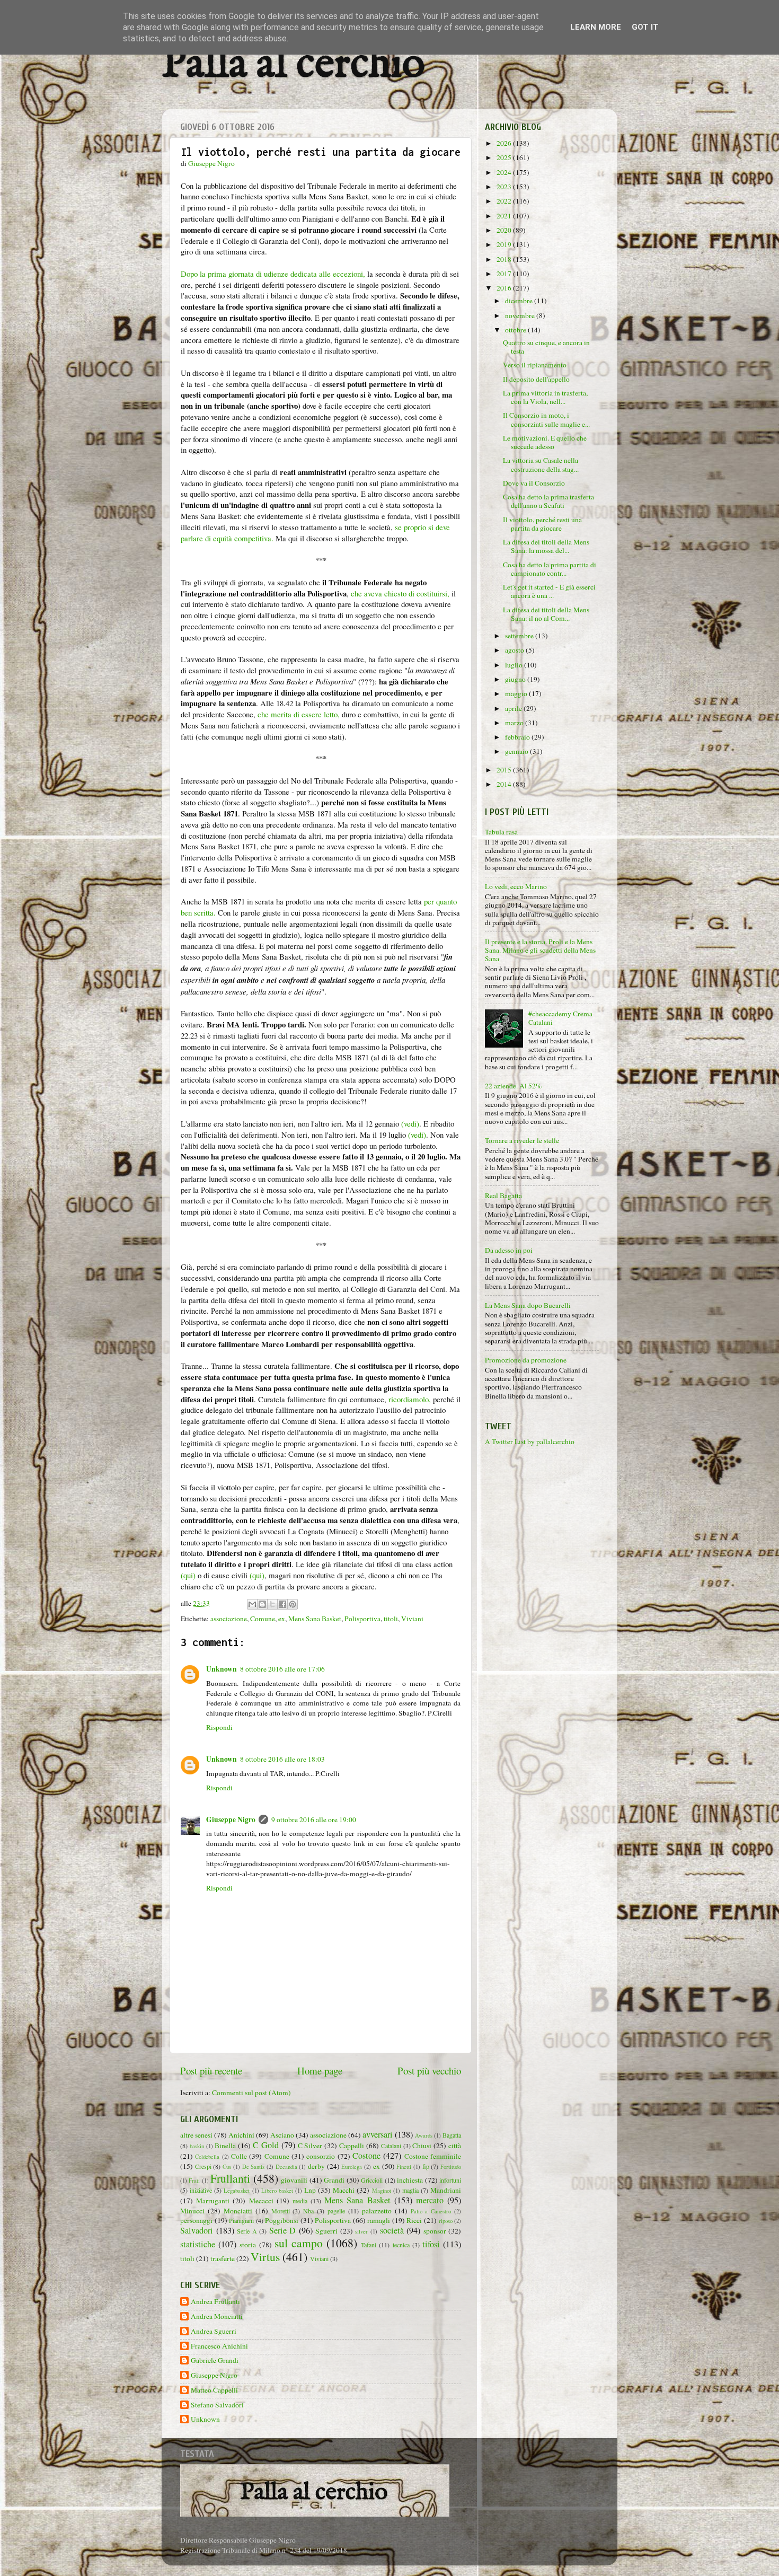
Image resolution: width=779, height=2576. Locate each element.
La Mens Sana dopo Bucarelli (528, 1305)
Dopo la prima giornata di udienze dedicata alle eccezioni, (273, 274)
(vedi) (410, 1123)
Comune (263, 1619)
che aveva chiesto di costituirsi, (400, 593)
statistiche (198, 2244)
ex (282, 1619)
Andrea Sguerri (214, 2331)
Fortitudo (451, 2167)
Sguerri (326, 2231)
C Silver (310, 2146)
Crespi (203, 2166)
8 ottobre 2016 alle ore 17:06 (282, 1669)
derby (316, 2166)
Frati (194, 2181)
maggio (517, 693)
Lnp (310, 2190)
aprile (514, 708)
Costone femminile (433, 2156)
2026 (505, 143)
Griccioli (372, 2180)
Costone (366, 2156)
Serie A (247, 2231)
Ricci (414, 2220)
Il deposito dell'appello (536, 379)
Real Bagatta (503, 1195)
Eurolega (352, 2167)
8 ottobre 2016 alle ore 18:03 (282, 1759)
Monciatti (238, 2211)
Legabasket (237, 2191)
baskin (197, 2146)
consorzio (321, 2156)
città (455, 2146)
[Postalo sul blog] (262, 1604)
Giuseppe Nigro (231, 1819)
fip (426, 2166)
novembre (521, 315)
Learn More (596, 27)
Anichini (241, 2135)
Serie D (283, 2230)
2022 (505, 201)
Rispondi (219, 1727)
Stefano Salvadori (217, 2405)
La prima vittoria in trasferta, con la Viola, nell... (545, 397)
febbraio (518, 737)
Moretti (281, 2211)
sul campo (299, 2243)
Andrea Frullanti (215, 2302)
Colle (239, 2156)
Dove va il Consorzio (534, 483)
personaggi (196, 2220)
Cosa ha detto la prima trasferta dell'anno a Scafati (548, 501)
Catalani (391, 2146)
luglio (515, 665)
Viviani (412, 1619)
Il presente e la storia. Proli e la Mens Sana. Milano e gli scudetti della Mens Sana (540, 950)
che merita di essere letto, (299, 714)
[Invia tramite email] (252, 1604)
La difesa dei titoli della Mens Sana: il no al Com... (546, 614)
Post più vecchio (429, 2071)
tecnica (401, 2245)
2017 (505, 274)
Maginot (382, 2191)
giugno (516, 679)
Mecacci (261, 2201)
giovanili (294, 2180)
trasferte (223, 2258)
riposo (446, 2221)
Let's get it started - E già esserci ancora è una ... (549, 591)
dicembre (520, 301)
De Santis (254, 2167)
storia (248, 2245)
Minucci (192, 2211)
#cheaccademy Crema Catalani (560, 1018)
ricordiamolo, (410, 1399)
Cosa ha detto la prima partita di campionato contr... (550, 569)
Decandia (286, 2167)
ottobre (516, 330)
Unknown (222, 1669)
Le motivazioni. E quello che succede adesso (545, 442)
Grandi (334, 2180)
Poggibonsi (282, 2220)
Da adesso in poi (509, 1250)
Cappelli (352, 2146)
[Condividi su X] (272, 1604)
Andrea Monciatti (217, 2316)
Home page (320, 2071)
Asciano (282, 2135)
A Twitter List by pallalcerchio (530, 1441)
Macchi (344, 2190)
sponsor (435, 2231)
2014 (505, 784)
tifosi (431, 2244)
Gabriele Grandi (215, 2360)
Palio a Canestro (431, 2211)
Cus (227, 2167)
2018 (505, 259)
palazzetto (377, 2211)
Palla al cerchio (293, 65)
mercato (430, 2200)
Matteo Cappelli (214, 2390)
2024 (505, 172)
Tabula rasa (501, 832)
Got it (645, 27)
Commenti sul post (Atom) (251, 2093)
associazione (229, 1619)
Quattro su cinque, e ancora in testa (546, 347)
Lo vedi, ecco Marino (516, 886)
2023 (505, 187)
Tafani (369, 2245)
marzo (515, 723)
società (392, 2230)
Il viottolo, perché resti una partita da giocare (542, 524)
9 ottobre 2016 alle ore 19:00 (314, 1819)
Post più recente (211, 2071)
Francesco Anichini (219, 2346)
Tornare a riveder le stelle (522, 1140)
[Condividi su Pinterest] (293, 1604)
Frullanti (230, 2178)
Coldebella (207, 2157)
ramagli (379, 2220)
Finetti (404, 2167)
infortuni (450, 2180)
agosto (515, 650)
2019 (505, 244)
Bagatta (452, 2135)
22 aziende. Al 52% (513, 1086)
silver (361, 2231)
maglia (410, 2190)
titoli (391, 1619)
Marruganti (213, 2201)
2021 (505, 216)
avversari (378, 2134)
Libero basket (277, 2191)
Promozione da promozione (526, 1360)
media (300, 2201)
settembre (520, 636)
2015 (505, 770)
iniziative (201, 2190)
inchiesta (410, 2180)
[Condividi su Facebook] (282, 1604)
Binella (225, 2146)
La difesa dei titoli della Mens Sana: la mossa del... (546, 546)
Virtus (265, 2257)
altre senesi (196, 2135)
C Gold (266, 2145)
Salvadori (197, 2230)
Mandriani (446, 2190)
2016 (505, 288)
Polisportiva (362, 1619)
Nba (308, 2211)
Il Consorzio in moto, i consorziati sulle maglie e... (546, 419)
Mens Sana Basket (315, 1619)
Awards (424, 2135)
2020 (505, 230)
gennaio (517, 751)
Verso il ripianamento (535, 365)
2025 (505, 157)
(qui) (188, 1575)
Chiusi (422, 2146)
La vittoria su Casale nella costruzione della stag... (541, 464)
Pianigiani (241, 2220)
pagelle (336, 2211)
